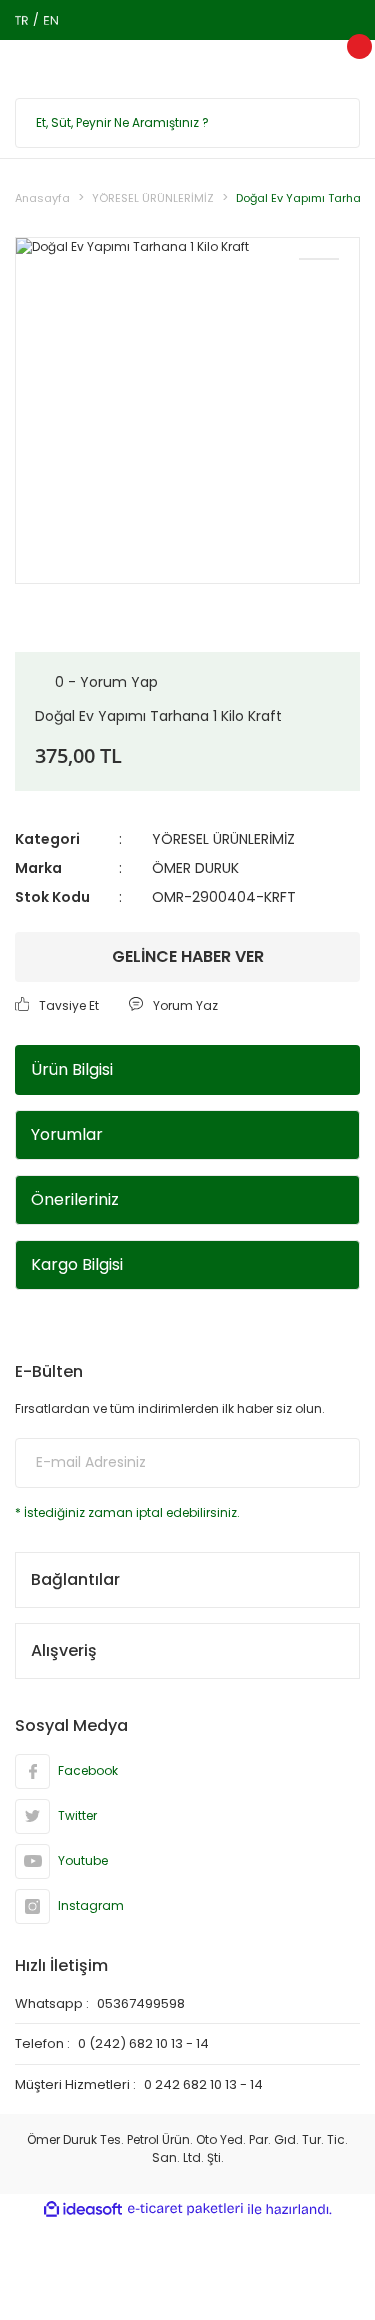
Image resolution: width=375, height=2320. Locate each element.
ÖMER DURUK (195, 868)
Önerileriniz (75, 1199)
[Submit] (330, 1463)
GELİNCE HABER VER (188, 956)
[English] (50, 20)
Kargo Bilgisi (77, 1264)
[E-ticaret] (185, 2209)
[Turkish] (21, 20)
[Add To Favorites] (319, 259)
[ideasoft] (83, 2209)
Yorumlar (67, 1134)
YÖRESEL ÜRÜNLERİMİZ (223, 839)
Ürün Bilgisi (72, 1069)
